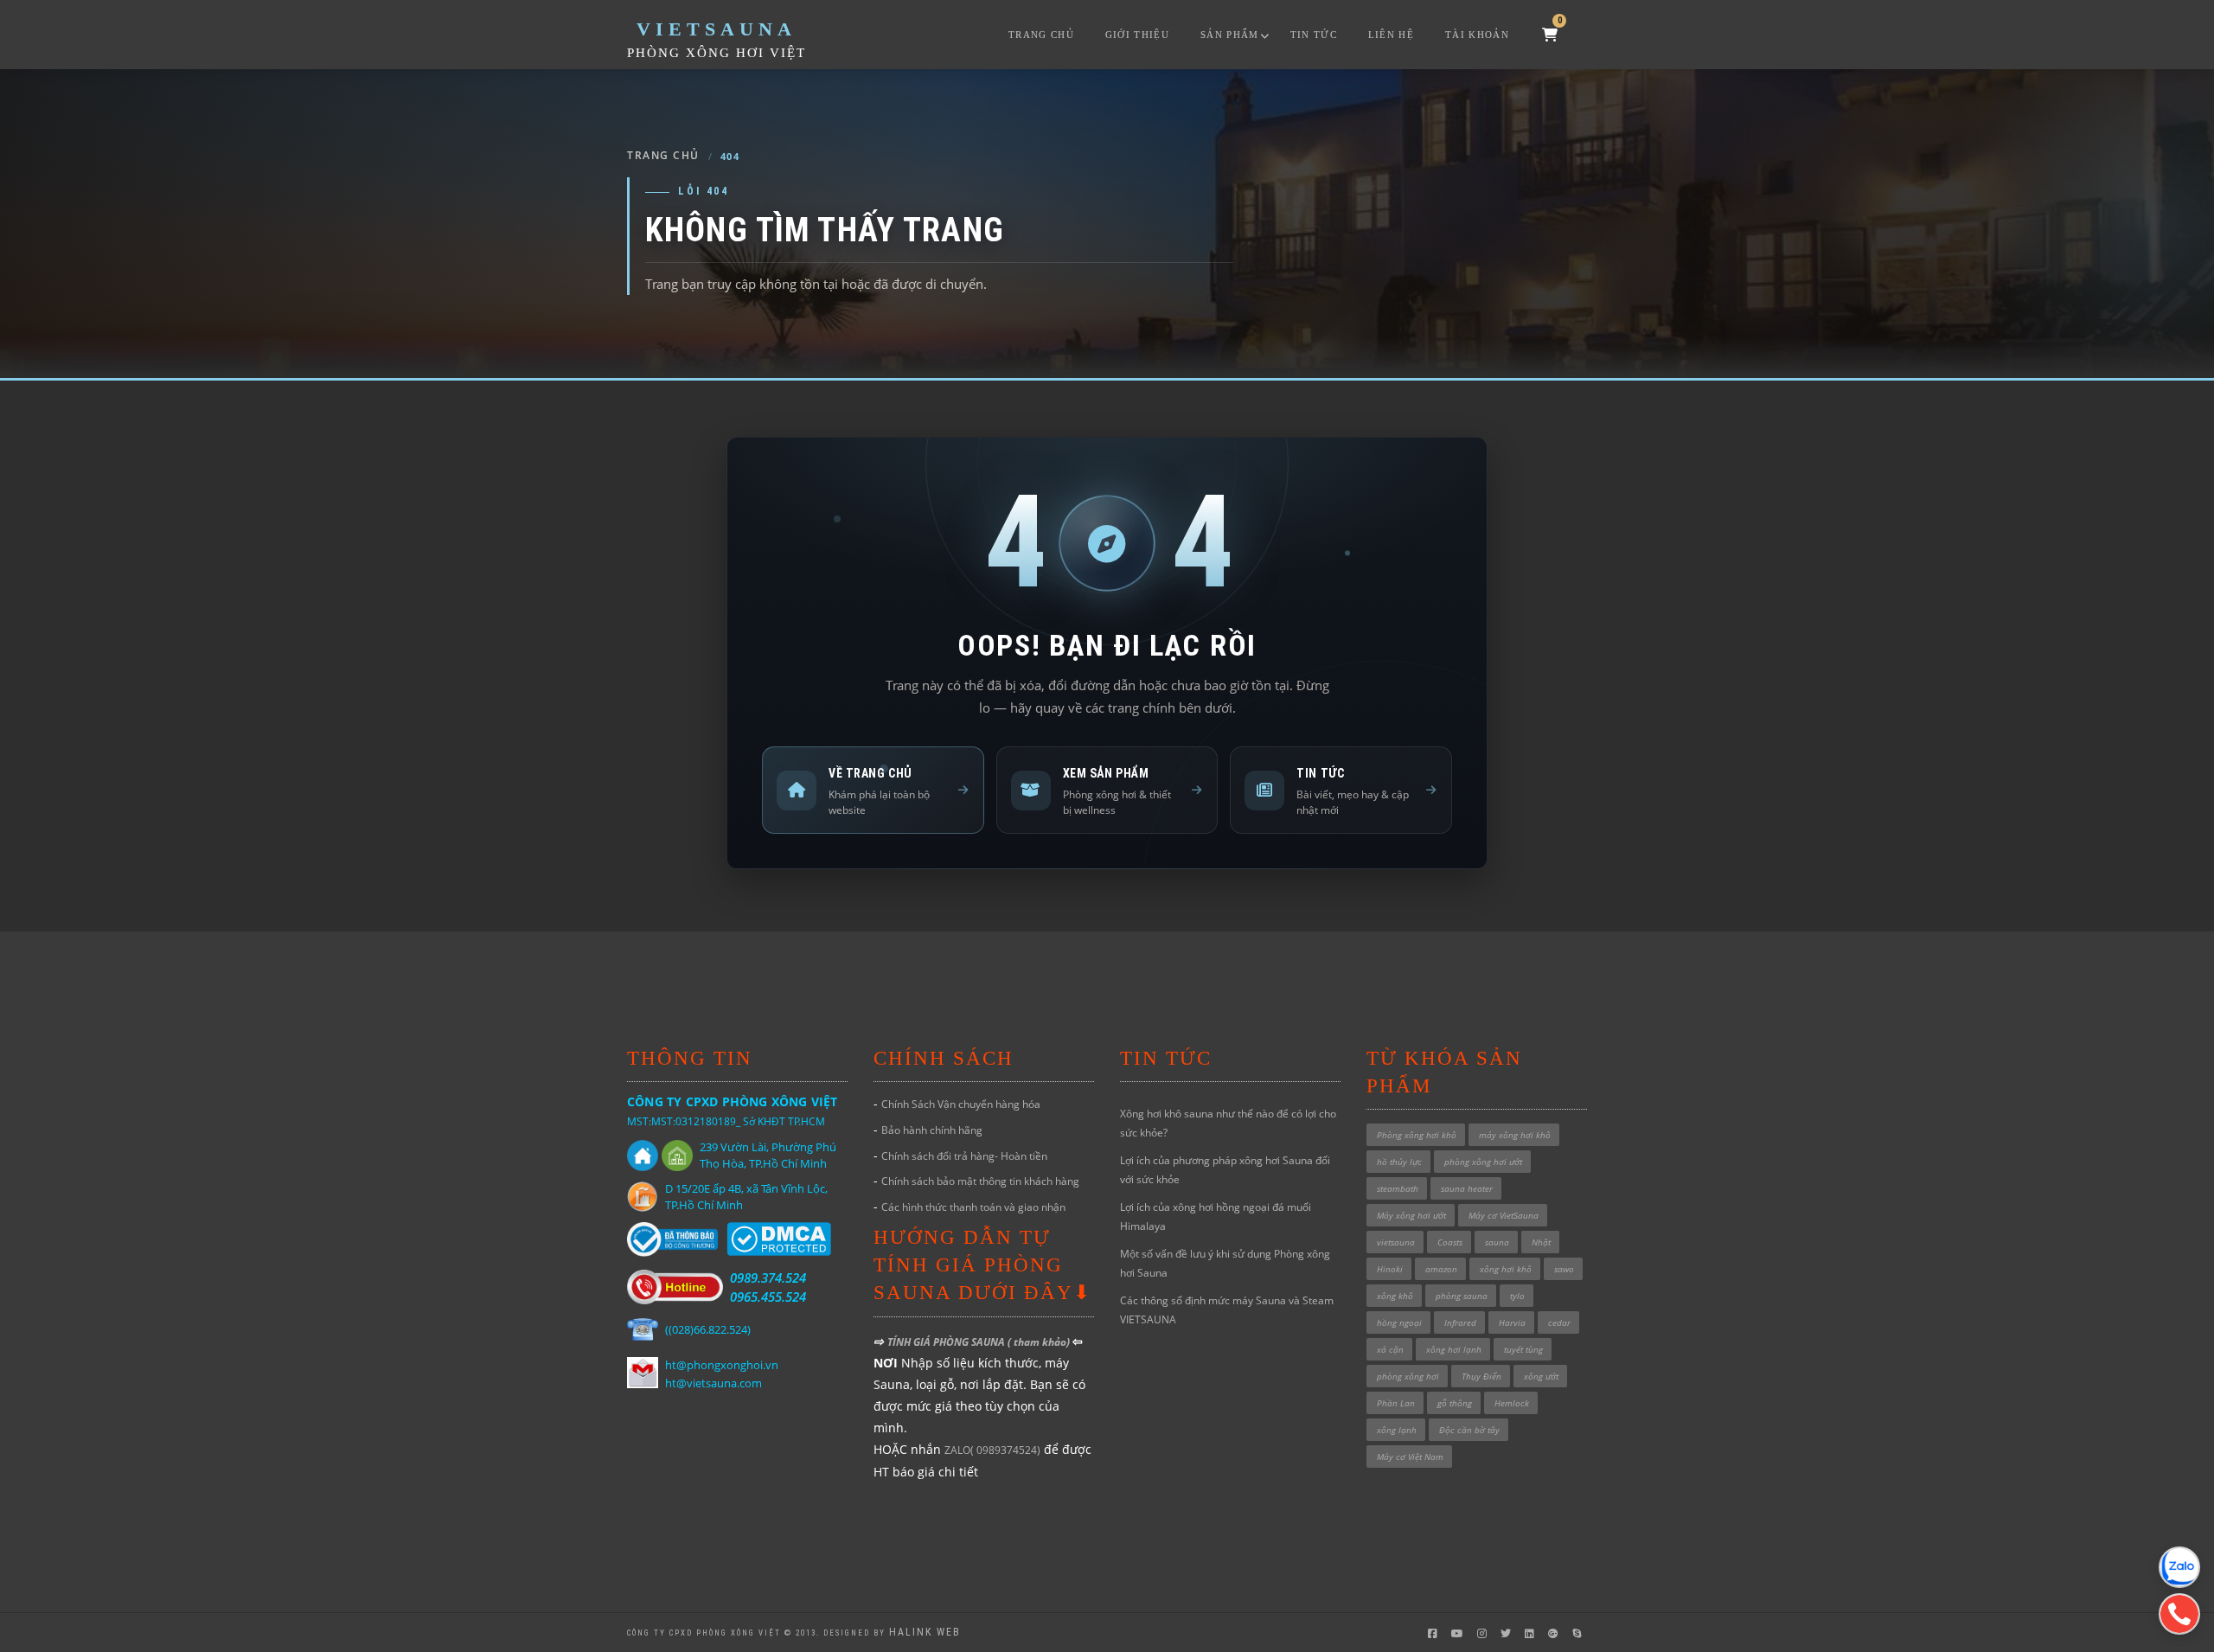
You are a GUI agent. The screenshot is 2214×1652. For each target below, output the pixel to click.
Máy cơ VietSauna (1504, 1215)
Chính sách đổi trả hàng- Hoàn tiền (964, 1156)
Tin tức (1314, 35)
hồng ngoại (1399, 1322)
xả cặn (1390, 1349)
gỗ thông (1455, 1403)
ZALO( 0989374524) (992, 1450)
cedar (1559, 1322)
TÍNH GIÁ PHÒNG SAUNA (947, 1342)
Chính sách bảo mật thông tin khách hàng (980, 1181)
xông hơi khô (1506, 1269)
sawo (1564, 1269)
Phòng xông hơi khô (1417, 1135)
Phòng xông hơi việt (717, 53)
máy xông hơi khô (1515, 1135)
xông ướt (1541, 1376)
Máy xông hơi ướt (1411, 1215)
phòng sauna (1462, 1296)
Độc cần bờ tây (1469, 1430)
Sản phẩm (1230, 35)
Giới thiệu (1137, 35)
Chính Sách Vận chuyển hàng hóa (961, 1104)
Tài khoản (1477, 35)
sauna (1497, 1242)
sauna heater (1467, 1188)
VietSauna (717, 29)
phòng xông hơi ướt (1483, 1162)
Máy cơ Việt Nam (1410, 1457)
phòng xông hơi (1408, 1376)
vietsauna (1396, 1242)
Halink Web (925, 1632)
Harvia (1512, 1322)
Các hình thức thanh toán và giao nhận (973, 1207)
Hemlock (1512, 1403)
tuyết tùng (1523, 1349)
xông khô (1395, 1296)
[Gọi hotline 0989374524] (2179, 1614)
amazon (1441, 1269)
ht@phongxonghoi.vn (722, 1365)
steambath (1398, 1188)
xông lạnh (1397, 1430)
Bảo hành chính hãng (932, 1130)
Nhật (1541, 1242)
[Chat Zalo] (2179, 1567)
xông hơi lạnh (1454, 1349)
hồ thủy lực (1399, 1162)
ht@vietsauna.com (713, 1383)
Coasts (1450, 1242)
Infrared (1460, 1322)
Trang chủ (1041, 35)
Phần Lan (1396, 1403)
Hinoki (1390, 1269)
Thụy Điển (1481, 1376)
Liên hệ (1391, 35)
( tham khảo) (1040, 1342)
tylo (1517, 1296)
